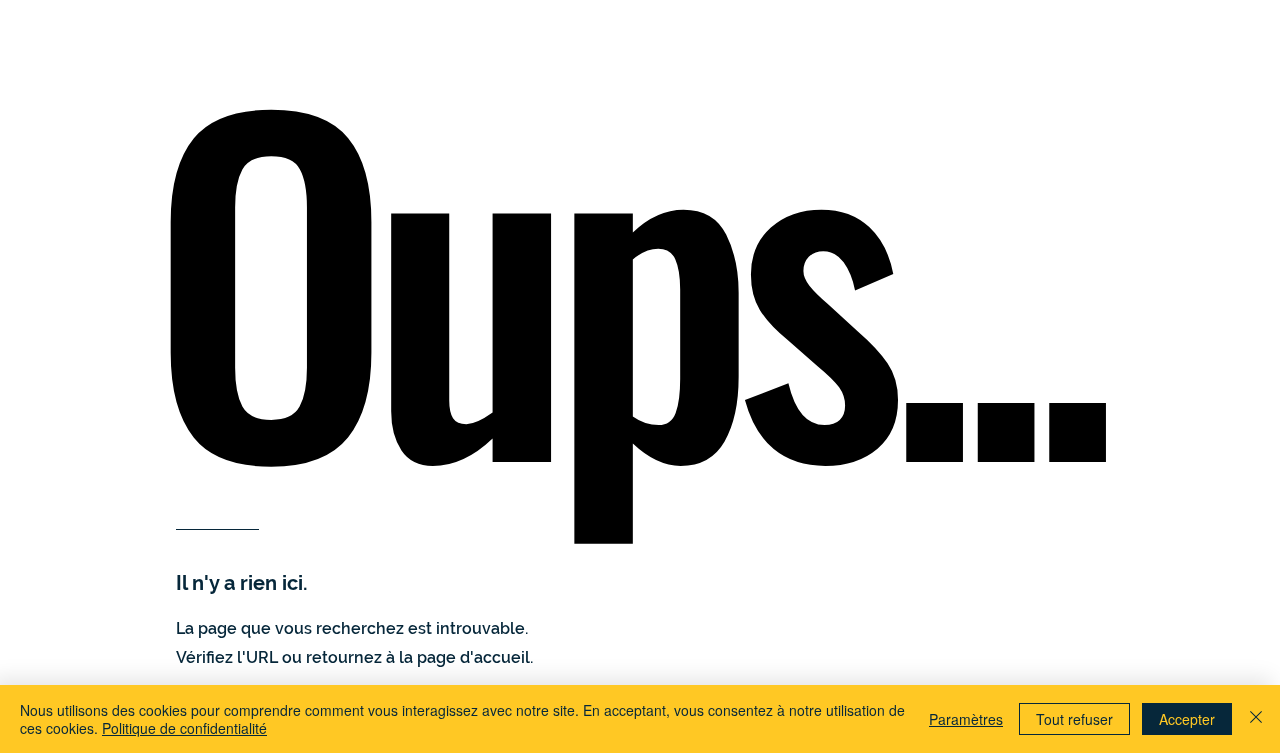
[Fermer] (1256, 719)
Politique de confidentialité (184, 728)
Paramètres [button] (966, 719)
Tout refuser (1074, 719)
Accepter (1187, 719)
